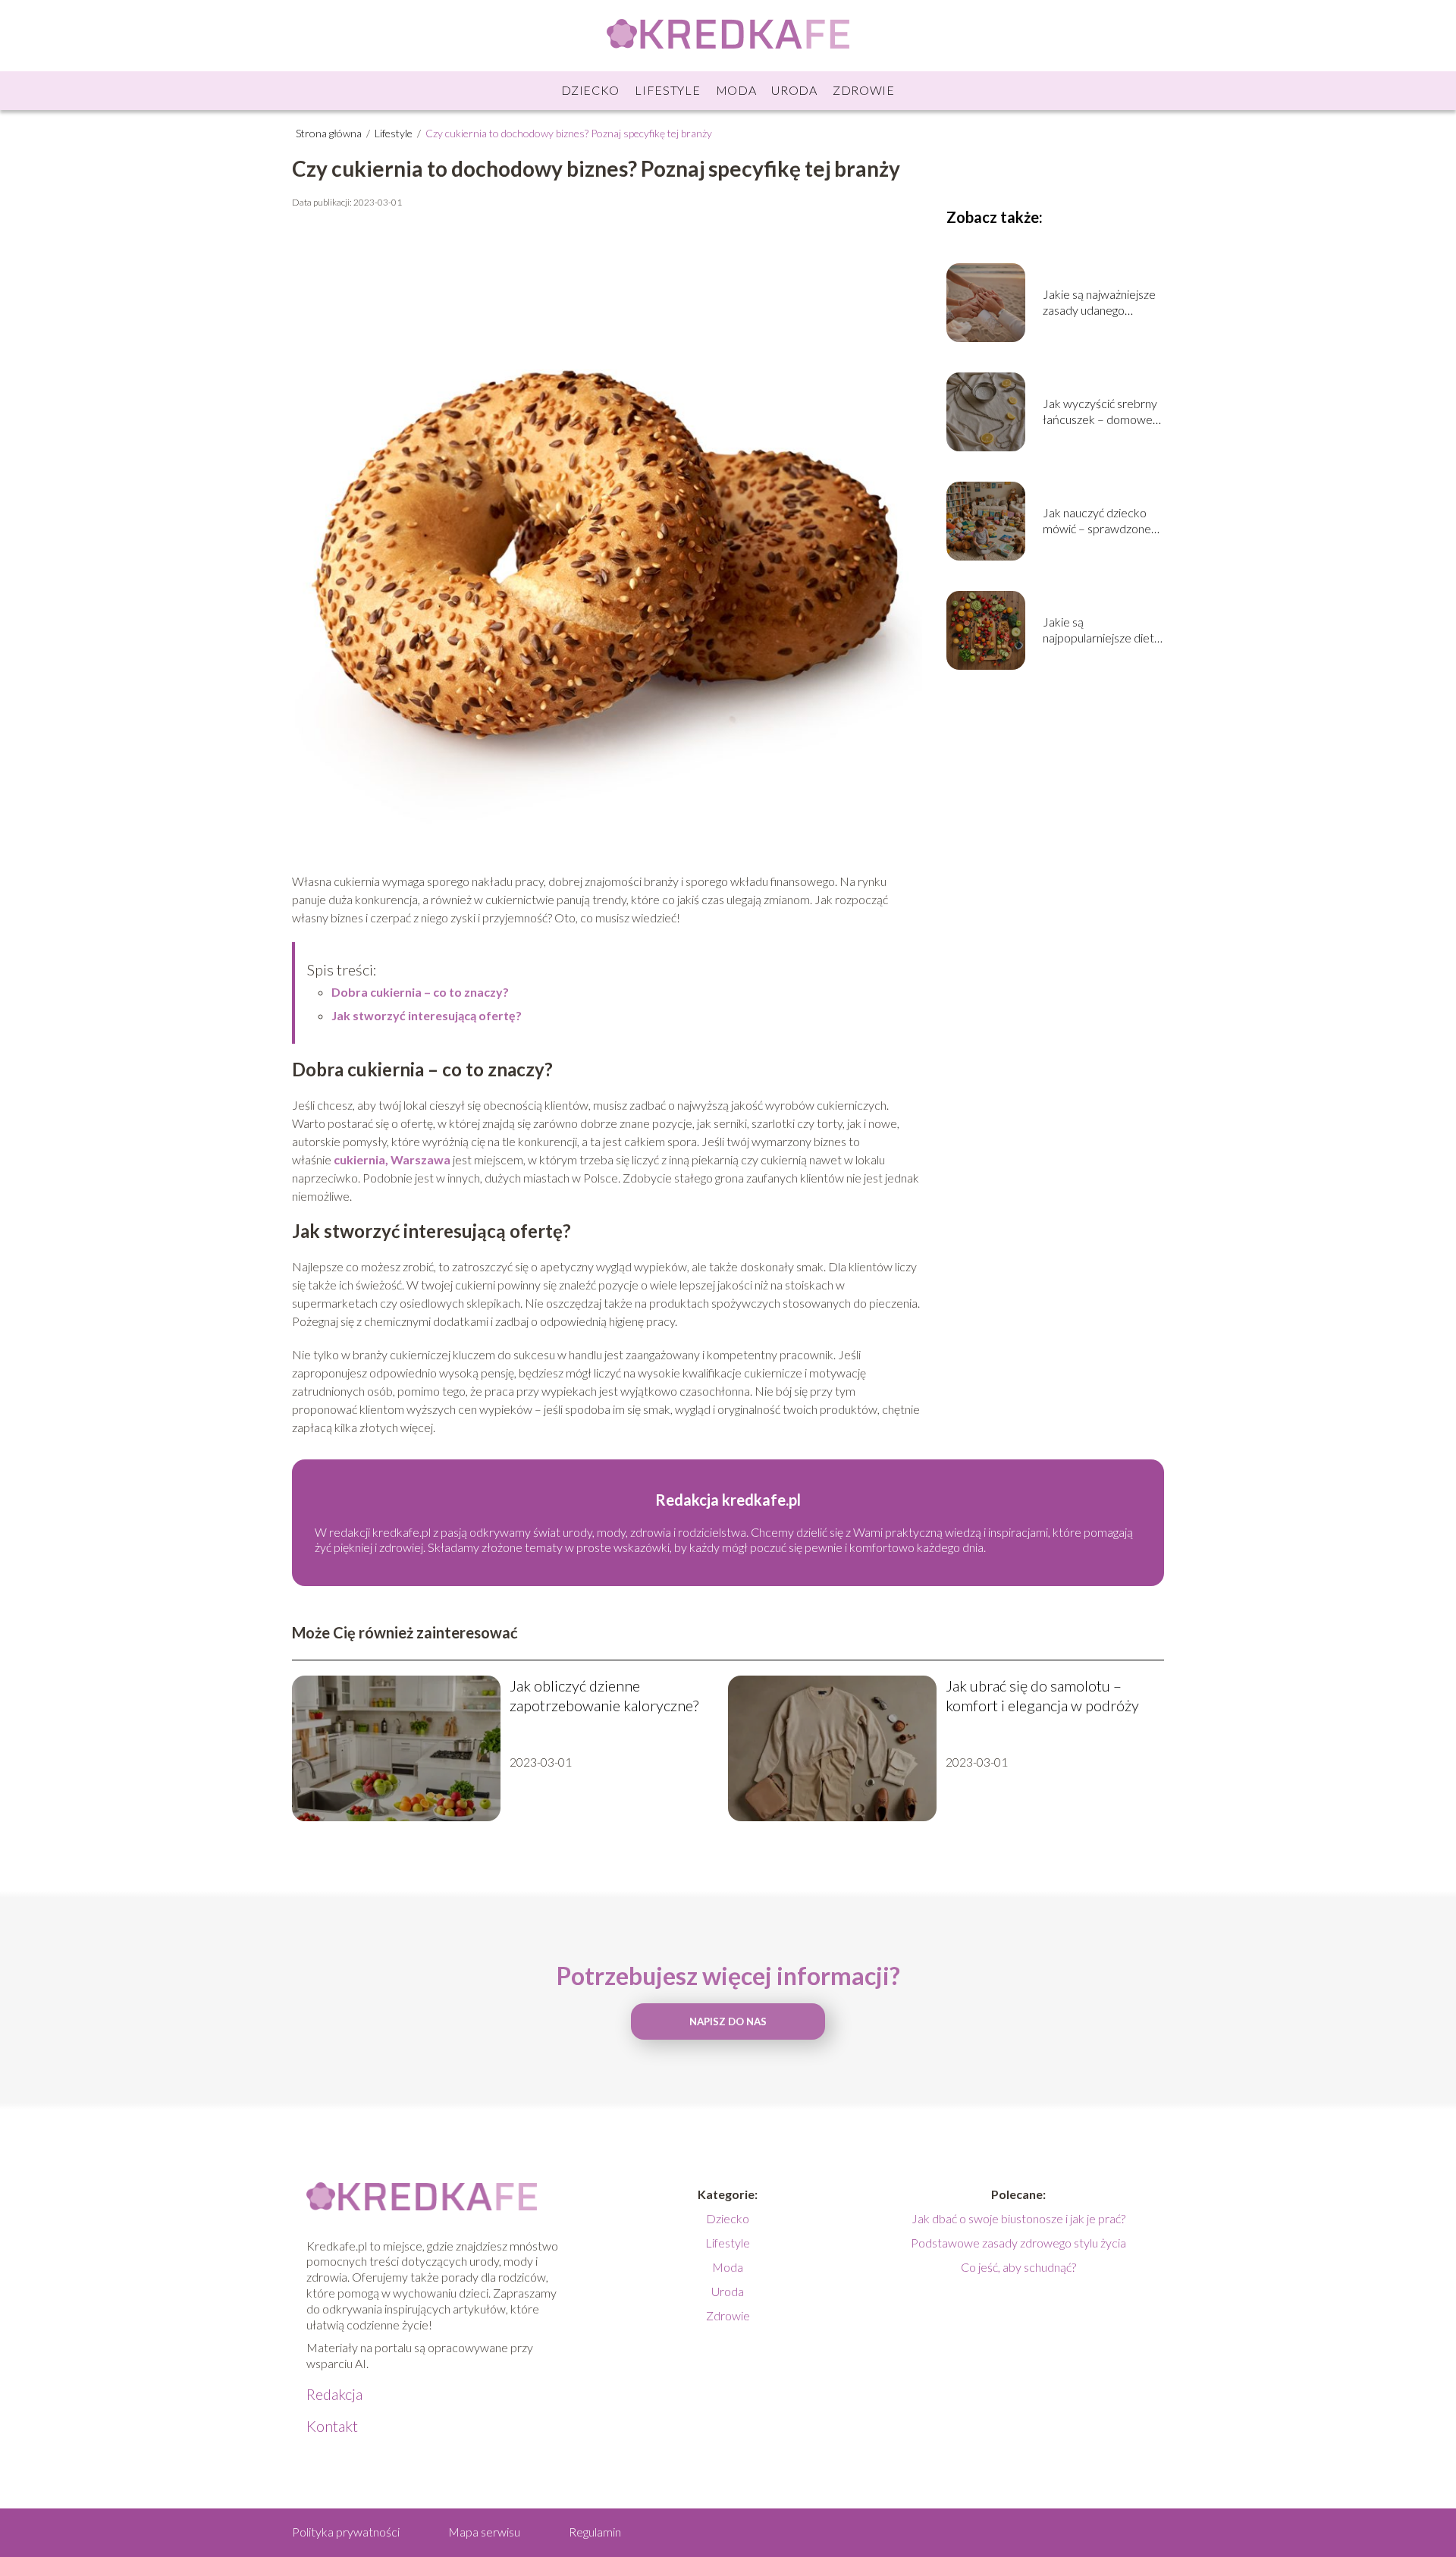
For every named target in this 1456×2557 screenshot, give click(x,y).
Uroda (794, 90)
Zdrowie (864, 90)
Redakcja (334, 2394)
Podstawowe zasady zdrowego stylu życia (1018, 2243)
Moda (736, 90)
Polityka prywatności (346, 2532)
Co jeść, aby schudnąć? (1018, 2267)
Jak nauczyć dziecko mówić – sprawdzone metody (1097, 521)
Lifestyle (667, 90)
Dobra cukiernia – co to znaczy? (420, 992)
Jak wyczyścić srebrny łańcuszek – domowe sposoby (1100, 412)
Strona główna (330, 133)
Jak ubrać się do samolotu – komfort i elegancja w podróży (1042, 1695)
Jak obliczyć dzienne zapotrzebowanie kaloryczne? (604, 1695)
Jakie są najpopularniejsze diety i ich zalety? (1101, 630)
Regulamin (595, 2532)
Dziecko (590, 90)
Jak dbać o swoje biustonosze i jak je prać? (1018, 2218)
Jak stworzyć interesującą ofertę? (427, 1015)
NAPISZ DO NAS (728, 2021)
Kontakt (332, 2426)
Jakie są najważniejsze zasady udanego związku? (1099, 303)
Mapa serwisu (484, 2532)
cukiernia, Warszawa (392, 1159)
